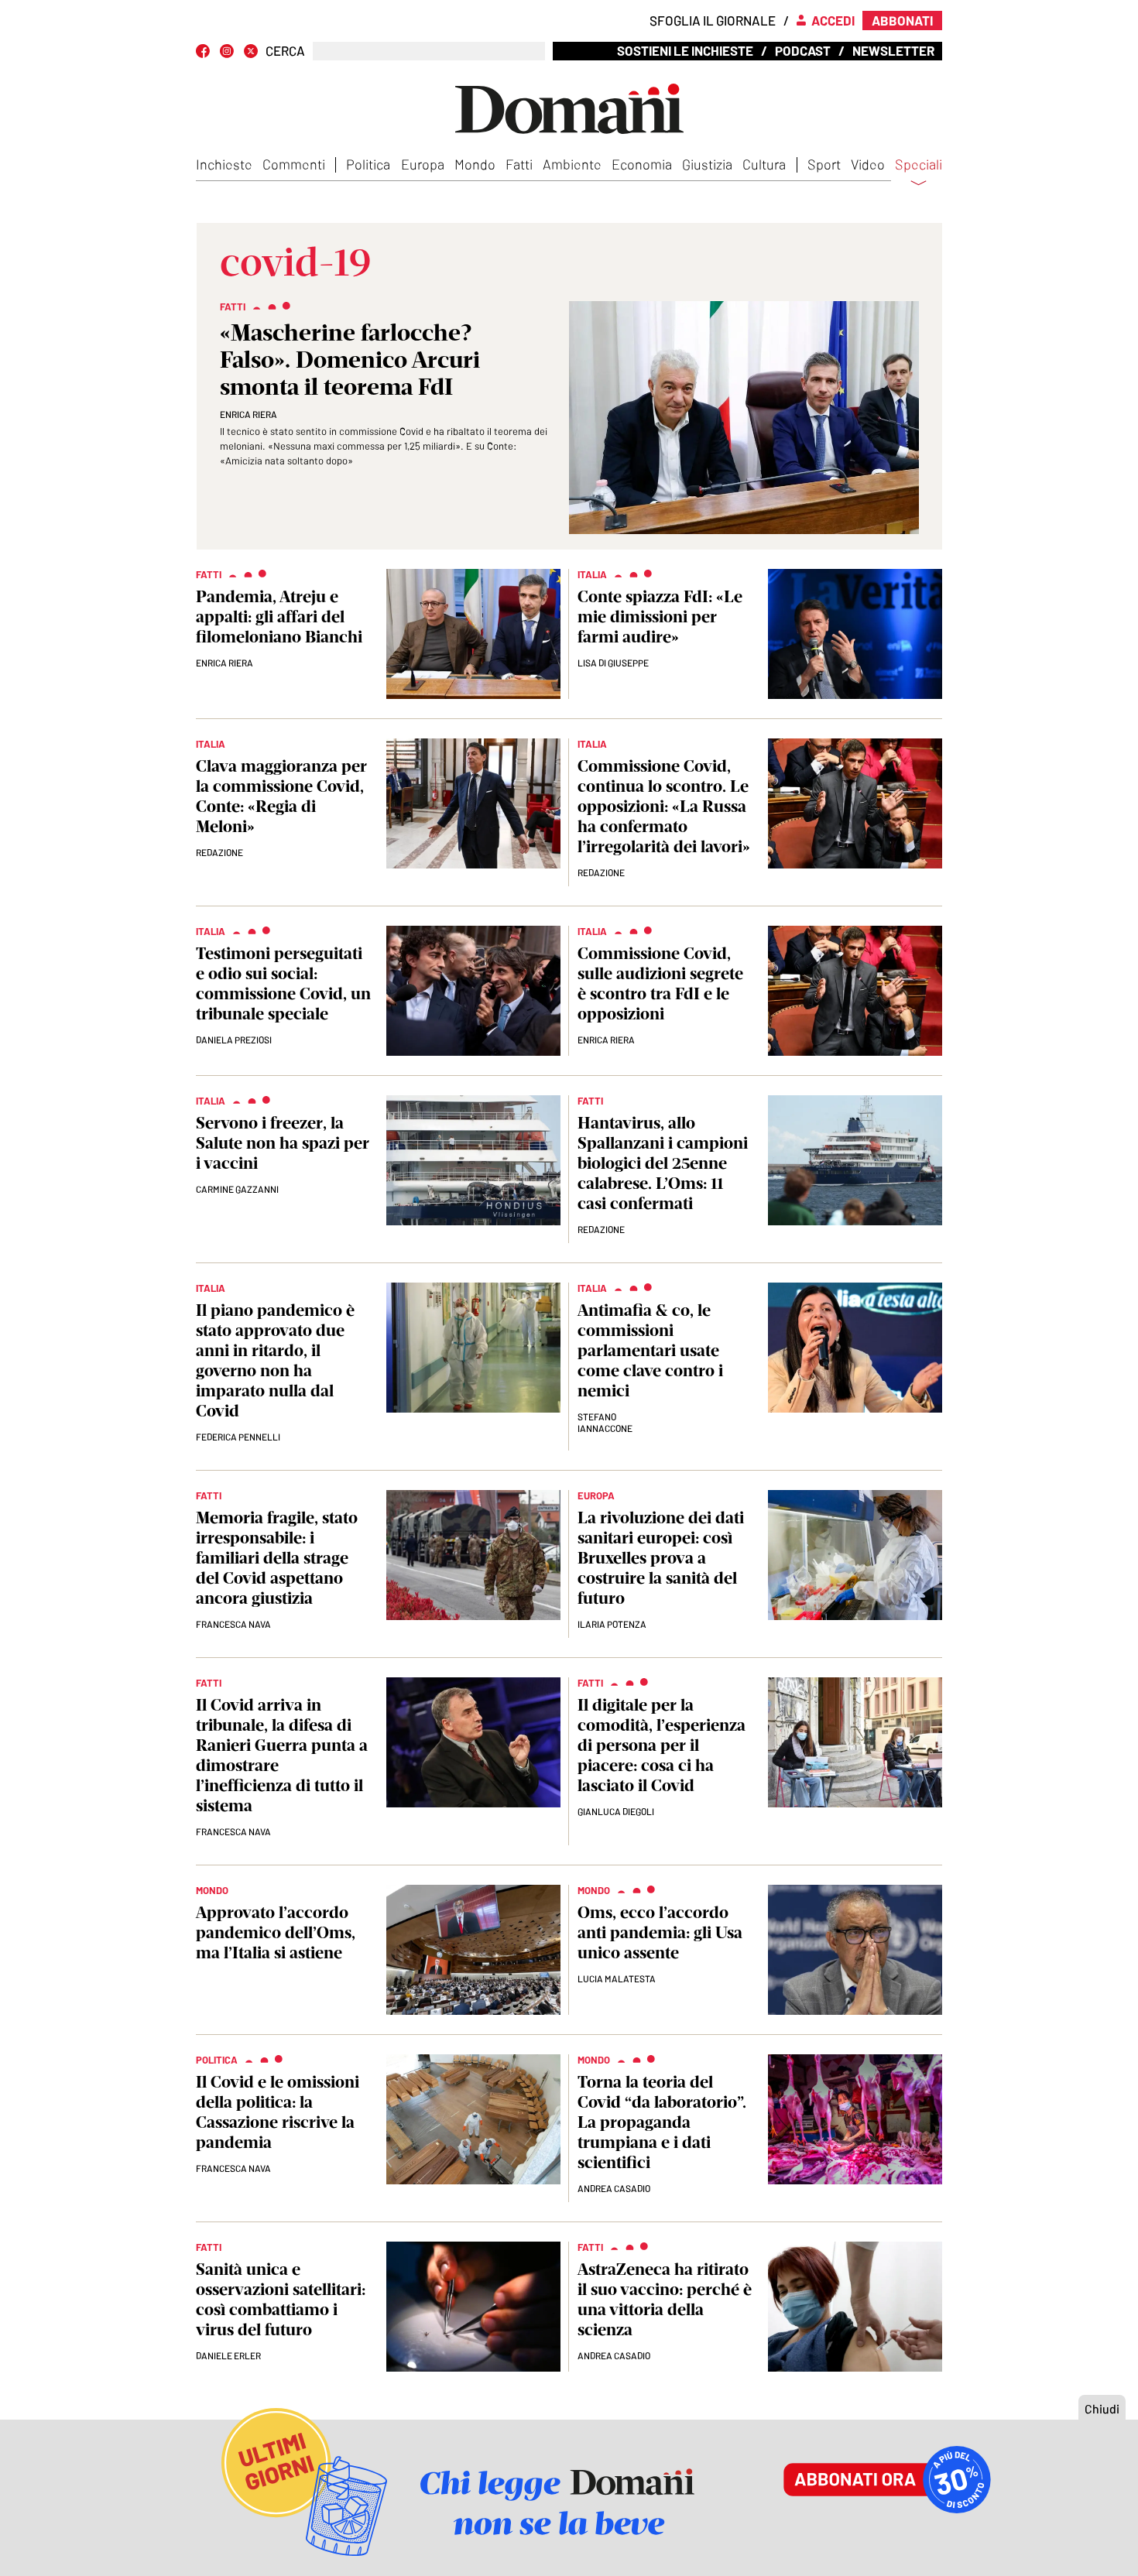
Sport (824, 164)
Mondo (475, 164)
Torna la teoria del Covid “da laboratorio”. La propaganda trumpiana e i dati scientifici (662, 2122)
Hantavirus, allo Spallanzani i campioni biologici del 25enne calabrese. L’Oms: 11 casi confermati (663, 1163)
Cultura (764, 164)
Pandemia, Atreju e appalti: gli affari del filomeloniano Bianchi (279, 617)
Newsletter (893, 50)
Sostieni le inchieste (685, 50)
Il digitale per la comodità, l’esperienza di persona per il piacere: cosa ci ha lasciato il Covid (662, 1745)
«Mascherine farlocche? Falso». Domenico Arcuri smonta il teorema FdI (350, 360)
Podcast (803, 50)
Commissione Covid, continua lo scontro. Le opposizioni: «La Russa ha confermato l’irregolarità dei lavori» (664, 806)
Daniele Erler (228, 2355)
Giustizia (707, 164)
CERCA (285, 51)
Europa (423, 164)
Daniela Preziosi (234, 1040)
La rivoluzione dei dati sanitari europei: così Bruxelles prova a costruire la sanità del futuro (661, 1558)
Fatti (519, 164)
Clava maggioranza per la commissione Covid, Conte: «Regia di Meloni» (281, 796)
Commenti (294, 164)
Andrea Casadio (614, 2188)
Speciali (919, 165)
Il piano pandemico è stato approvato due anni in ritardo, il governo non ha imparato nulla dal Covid (275, 1360)
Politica (368, 164)
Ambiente (572, 164)
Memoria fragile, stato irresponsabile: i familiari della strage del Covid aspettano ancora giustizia (277, 1558)
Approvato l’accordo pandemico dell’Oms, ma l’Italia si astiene (276, 1932)
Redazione (219, 852)
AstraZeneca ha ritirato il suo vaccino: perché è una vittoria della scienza (665, 2299)
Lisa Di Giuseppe (613, 663)
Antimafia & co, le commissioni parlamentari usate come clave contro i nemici (650, 1350)
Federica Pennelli (238, 1437)
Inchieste (224, 164)
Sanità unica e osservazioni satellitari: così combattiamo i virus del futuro (281, 2299)
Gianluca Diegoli (616, 1811)
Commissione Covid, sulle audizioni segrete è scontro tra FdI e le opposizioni (660, 983)
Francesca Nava (233, 1624)
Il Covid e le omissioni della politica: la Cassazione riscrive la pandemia (278, 2112)
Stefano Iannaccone (605, 1422)
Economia (642, 164)
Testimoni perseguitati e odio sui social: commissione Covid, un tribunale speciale (283, 983)
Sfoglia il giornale (713, 20)
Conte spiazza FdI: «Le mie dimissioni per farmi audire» (660, 617)
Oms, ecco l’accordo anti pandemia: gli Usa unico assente (660, 1932)
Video (868, 164)
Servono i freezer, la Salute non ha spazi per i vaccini (283, 1143)
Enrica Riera (249, 414)
